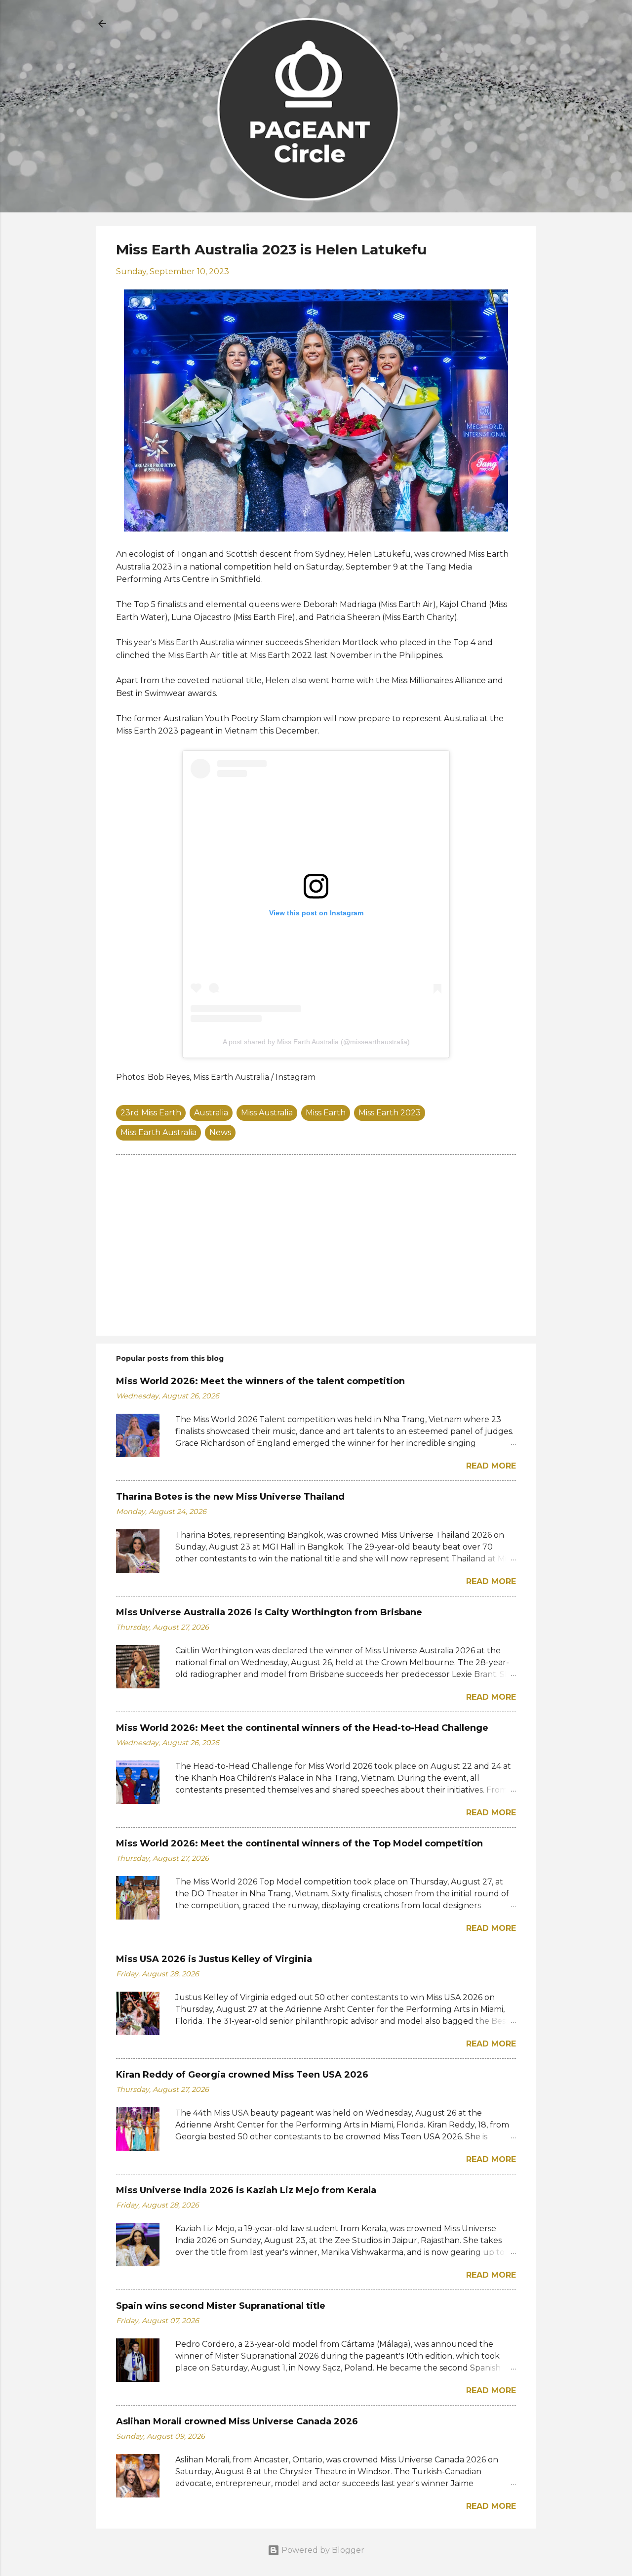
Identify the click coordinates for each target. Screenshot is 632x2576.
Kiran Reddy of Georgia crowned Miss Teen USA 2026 (242, 2075)
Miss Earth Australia (158, 1132)
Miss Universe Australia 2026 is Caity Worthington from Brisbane (269, 1612)
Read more (491, 1466)
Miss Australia (267, 1113)
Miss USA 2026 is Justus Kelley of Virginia (214, 1959)
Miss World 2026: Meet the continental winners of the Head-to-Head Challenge (302, 1728)
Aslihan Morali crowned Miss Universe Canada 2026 (237, 2421)
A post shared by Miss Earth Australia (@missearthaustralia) (316, 1042)
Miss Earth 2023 (390, 1113)
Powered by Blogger (322, 2550)
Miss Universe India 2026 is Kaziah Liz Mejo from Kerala (246, 2190)
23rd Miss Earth (151, 1113)
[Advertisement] (316, 1244)
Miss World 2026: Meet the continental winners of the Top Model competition (299, 1843)
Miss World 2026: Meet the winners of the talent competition (260, 1381)
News (220, 1132)
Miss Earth (326, 1113)
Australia (211, 1113)
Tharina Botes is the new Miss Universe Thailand (230, 1497)
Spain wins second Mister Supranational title (221, 2306)
